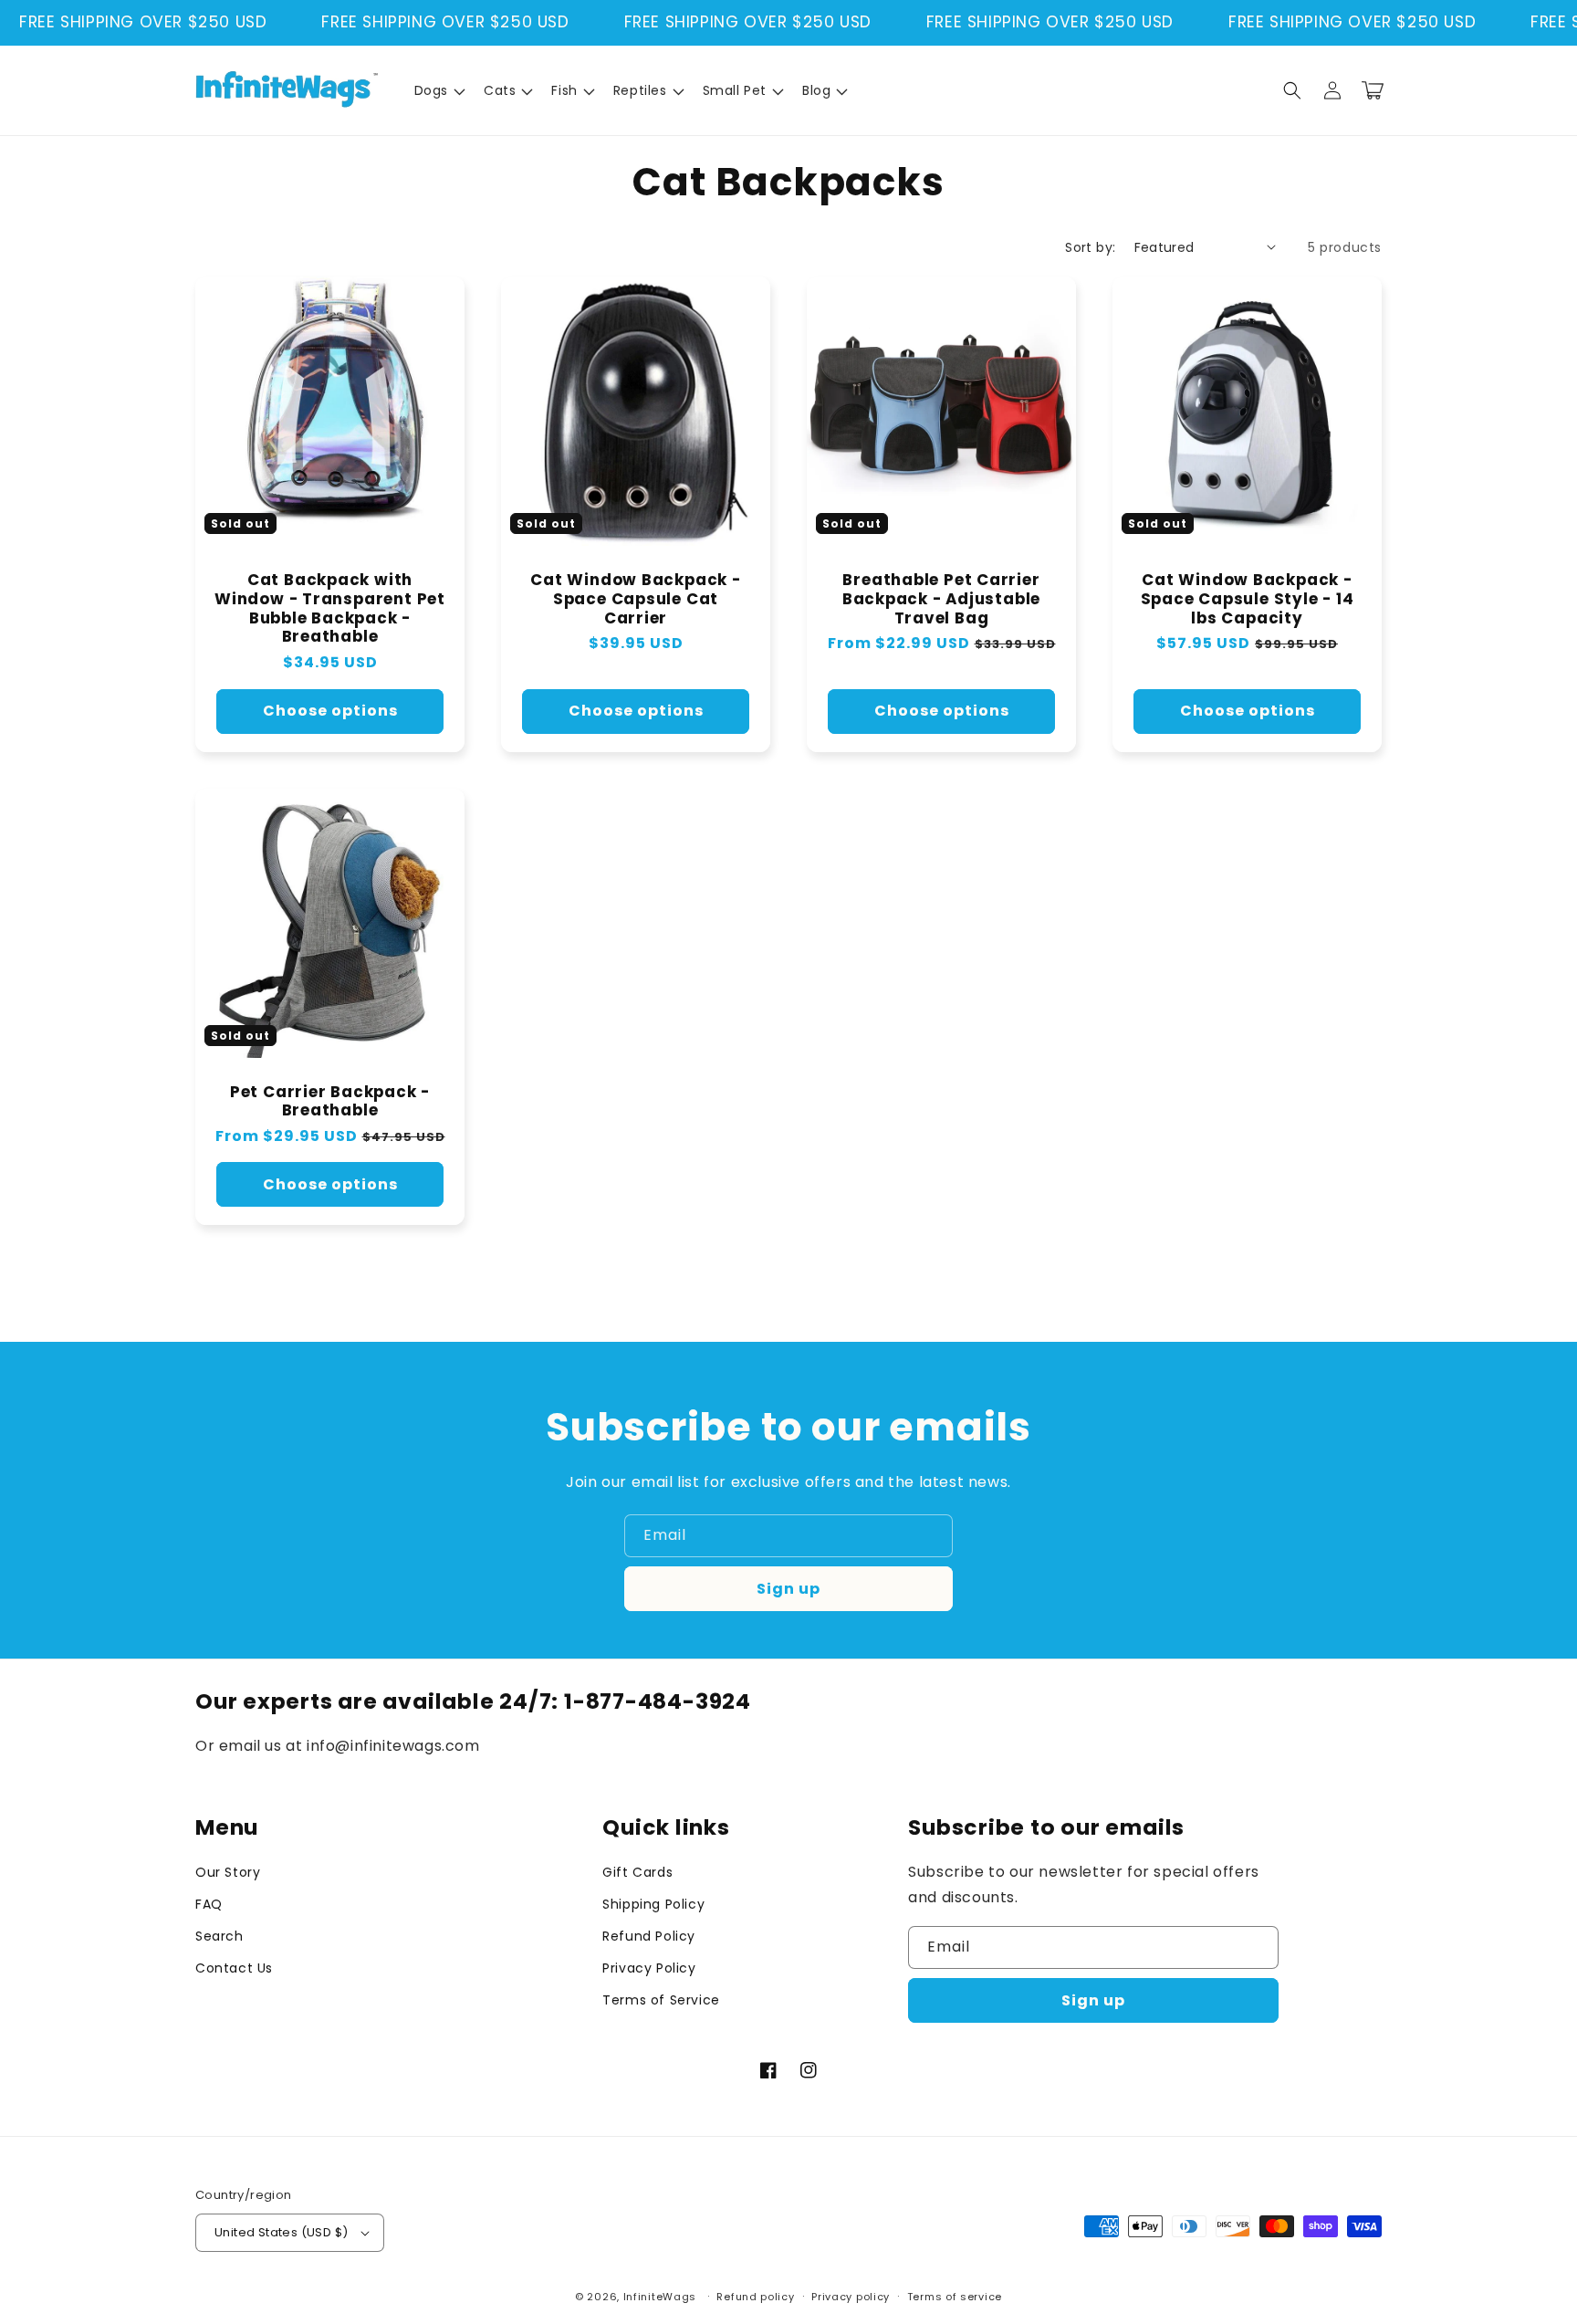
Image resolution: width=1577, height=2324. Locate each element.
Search (219, 1936)
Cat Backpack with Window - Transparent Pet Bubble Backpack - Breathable (330, 608)
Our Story (228, 1872)
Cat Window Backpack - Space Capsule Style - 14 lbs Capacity (1248, 599)
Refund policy (755, 2297)
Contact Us (234, 1968)
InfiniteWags (660, 2297)
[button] (438, 90)
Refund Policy (649, 1936)
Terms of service (955, 2297)
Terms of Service (661, 2000)
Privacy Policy (649, 1968)
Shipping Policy (653, 1904)
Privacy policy (851, 2297)
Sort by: (1090, 247)
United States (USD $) (281, 2232)
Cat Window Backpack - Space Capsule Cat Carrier (635, 599)
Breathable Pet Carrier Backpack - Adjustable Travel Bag (941, 599)
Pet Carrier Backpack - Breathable (330, 1102)
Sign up (788, 1589)
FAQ (209, 1904)
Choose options (330, 711)
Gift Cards (637, 1872)
